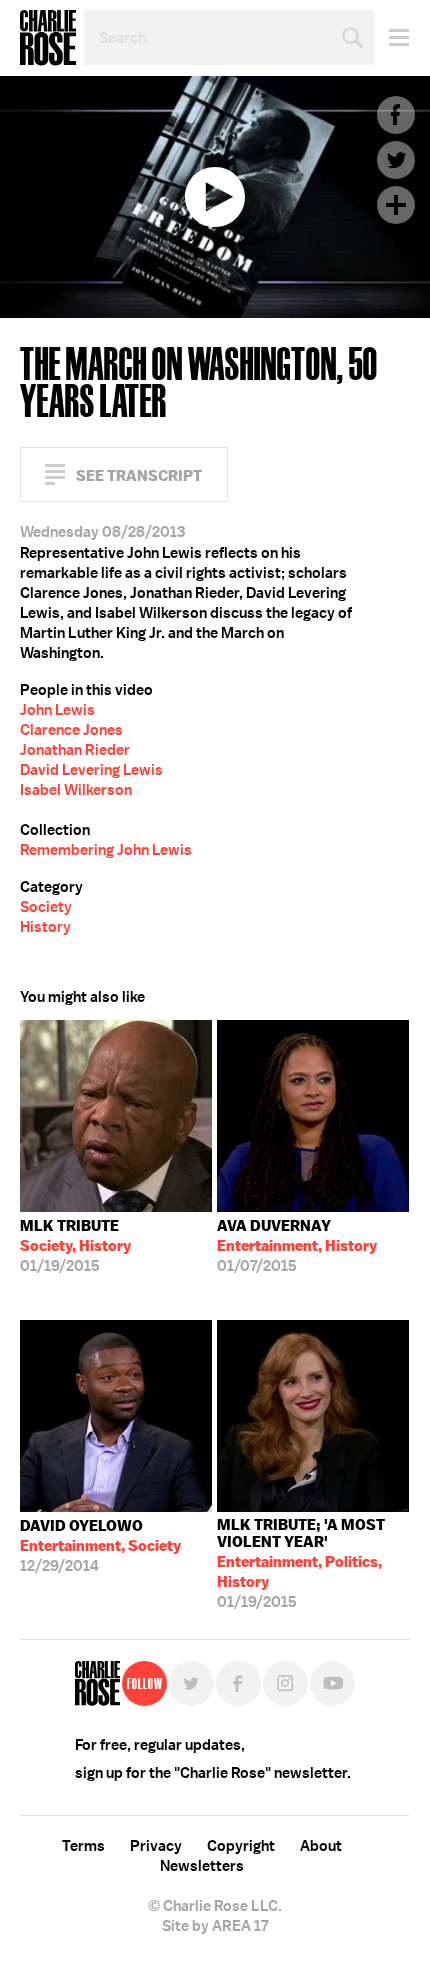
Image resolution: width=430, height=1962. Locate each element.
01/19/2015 (75, 1246)
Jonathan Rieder (75, 750)
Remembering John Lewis (106, 850)
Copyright (241, 1846)
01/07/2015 (297, 1246)
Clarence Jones (71, 730)
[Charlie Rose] (97, 1683)
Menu (391, 37)
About (321, 1846)
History (45, 927)
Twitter (396, 160)
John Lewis (57, 710)
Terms (83, 1846)
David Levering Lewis (91, 770)
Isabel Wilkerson (76, 790)
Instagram (285, 1683)
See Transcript (139, 475)
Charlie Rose (48, 38)
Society (46, 907)
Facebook (396, 115)
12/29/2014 (100, 1546)
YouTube (332, 1683)
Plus (396, 205)
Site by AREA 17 (215, 1926)
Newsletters (202, 1866)
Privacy (156, 1846)
